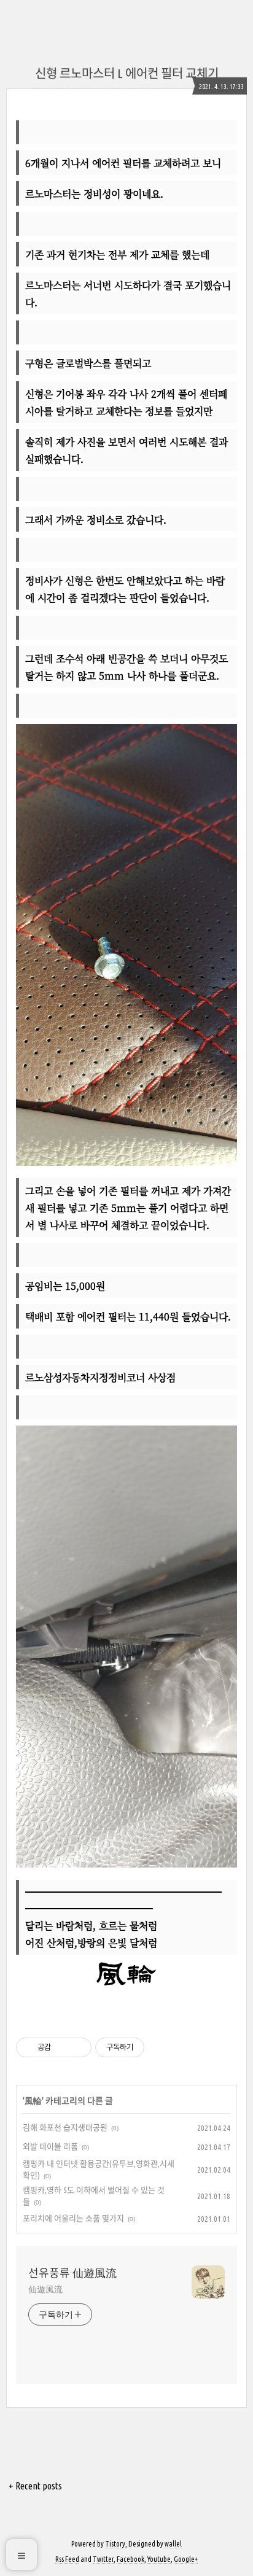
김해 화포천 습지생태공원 (65, 2127)
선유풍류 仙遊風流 (72, 2273)
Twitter (103, 2559)
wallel (173, 2544)
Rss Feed (67, 2559)
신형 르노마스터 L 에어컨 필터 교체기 (127, 73)
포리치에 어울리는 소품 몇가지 (73, 2218)
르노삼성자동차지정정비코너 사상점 (100, 1377)
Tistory (115, 2544)
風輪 (33, 2101)
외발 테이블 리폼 (50, 2146)
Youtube (159, 2559)
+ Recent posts (35, 2486)
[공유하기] (62, 2047)
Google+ (186, 2559)
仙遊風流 (45, 2289)
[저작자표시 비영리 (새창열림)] (155, 2047)
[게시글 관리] (78, 2047)
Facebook (130, 2559)
